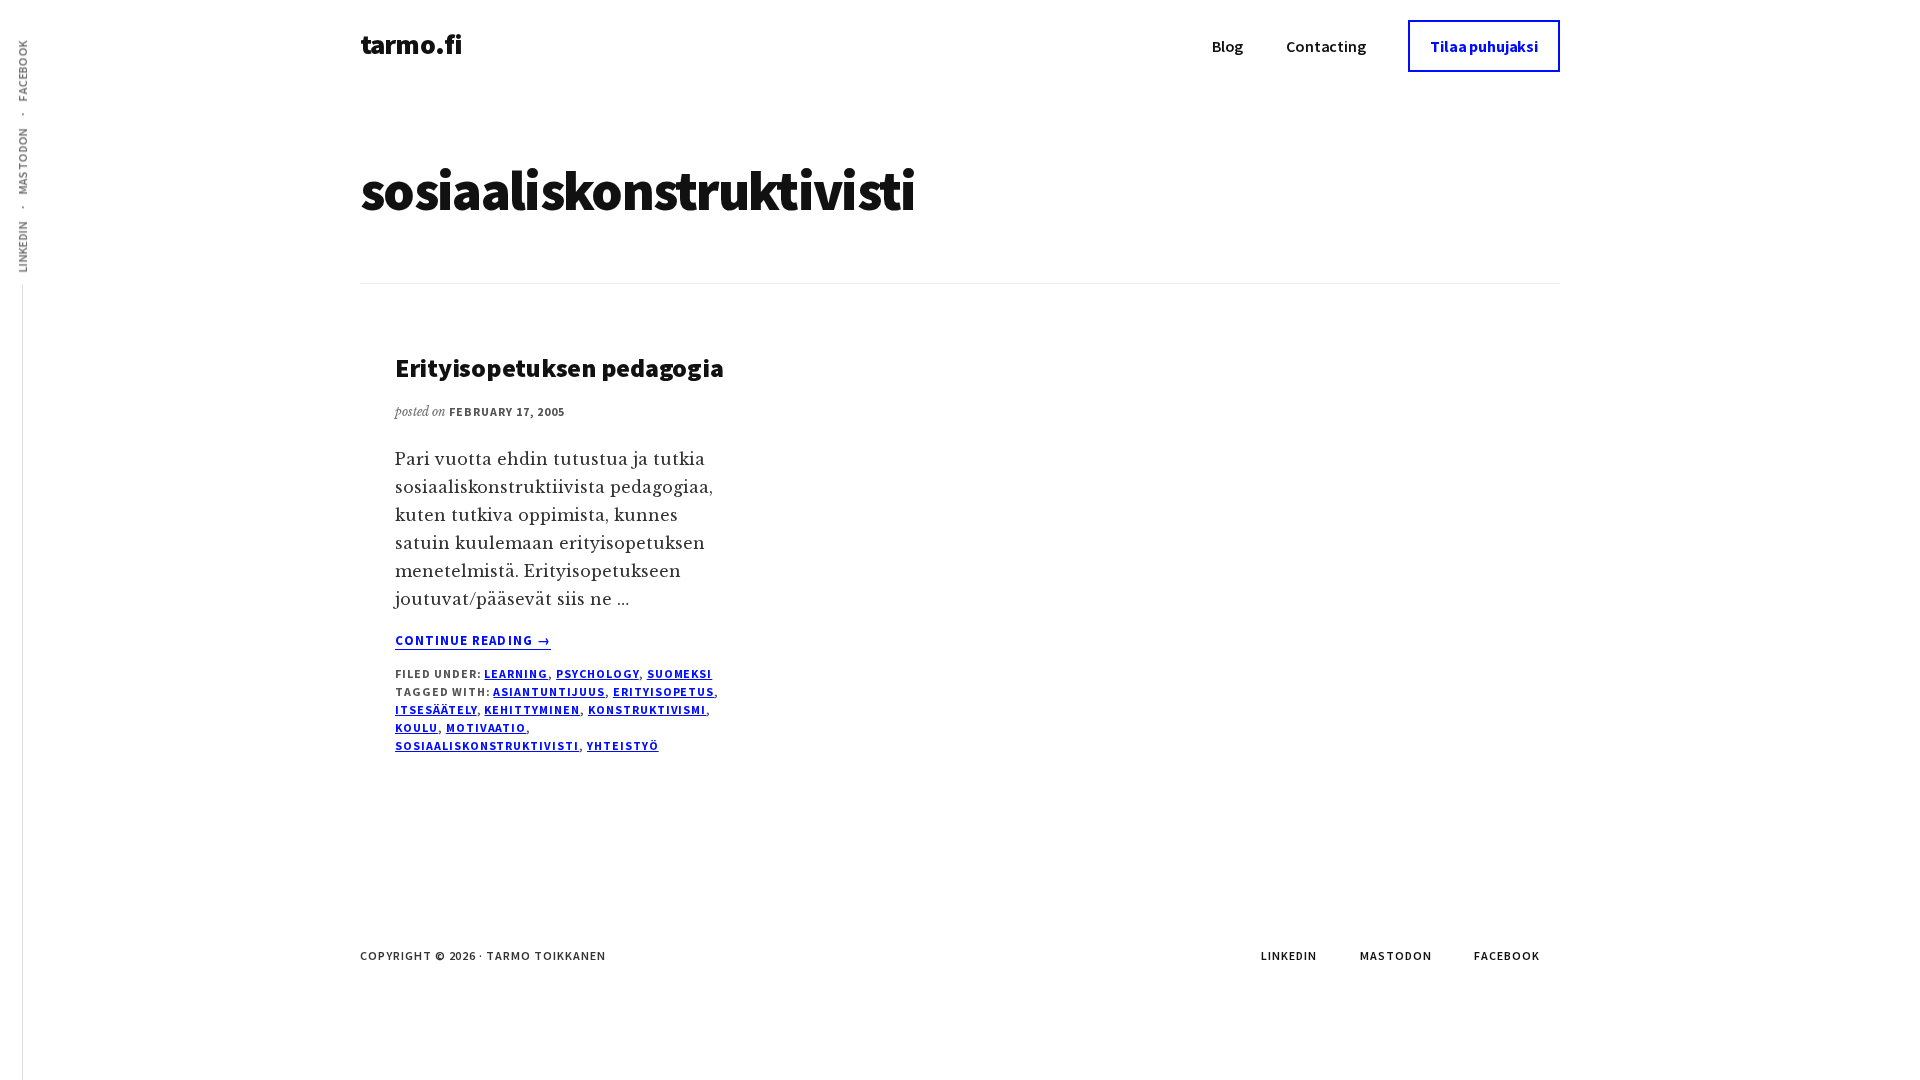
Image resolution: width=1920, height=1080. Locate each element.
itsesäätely (436, 709)
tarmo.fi (411, 44)
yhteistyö (623, 745)
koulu (416, 727)
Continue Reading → (473, 641)
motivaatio (486, 727)
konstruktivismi (647, 709)
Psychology (597, 673)
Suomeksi (680, 673)
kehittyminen (532, 709)
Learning (516, 673)
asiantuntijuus (548, 691)
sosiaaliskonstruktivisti (487, 745)
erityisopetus (663, 691)
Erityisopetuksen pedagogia (559, 367)
